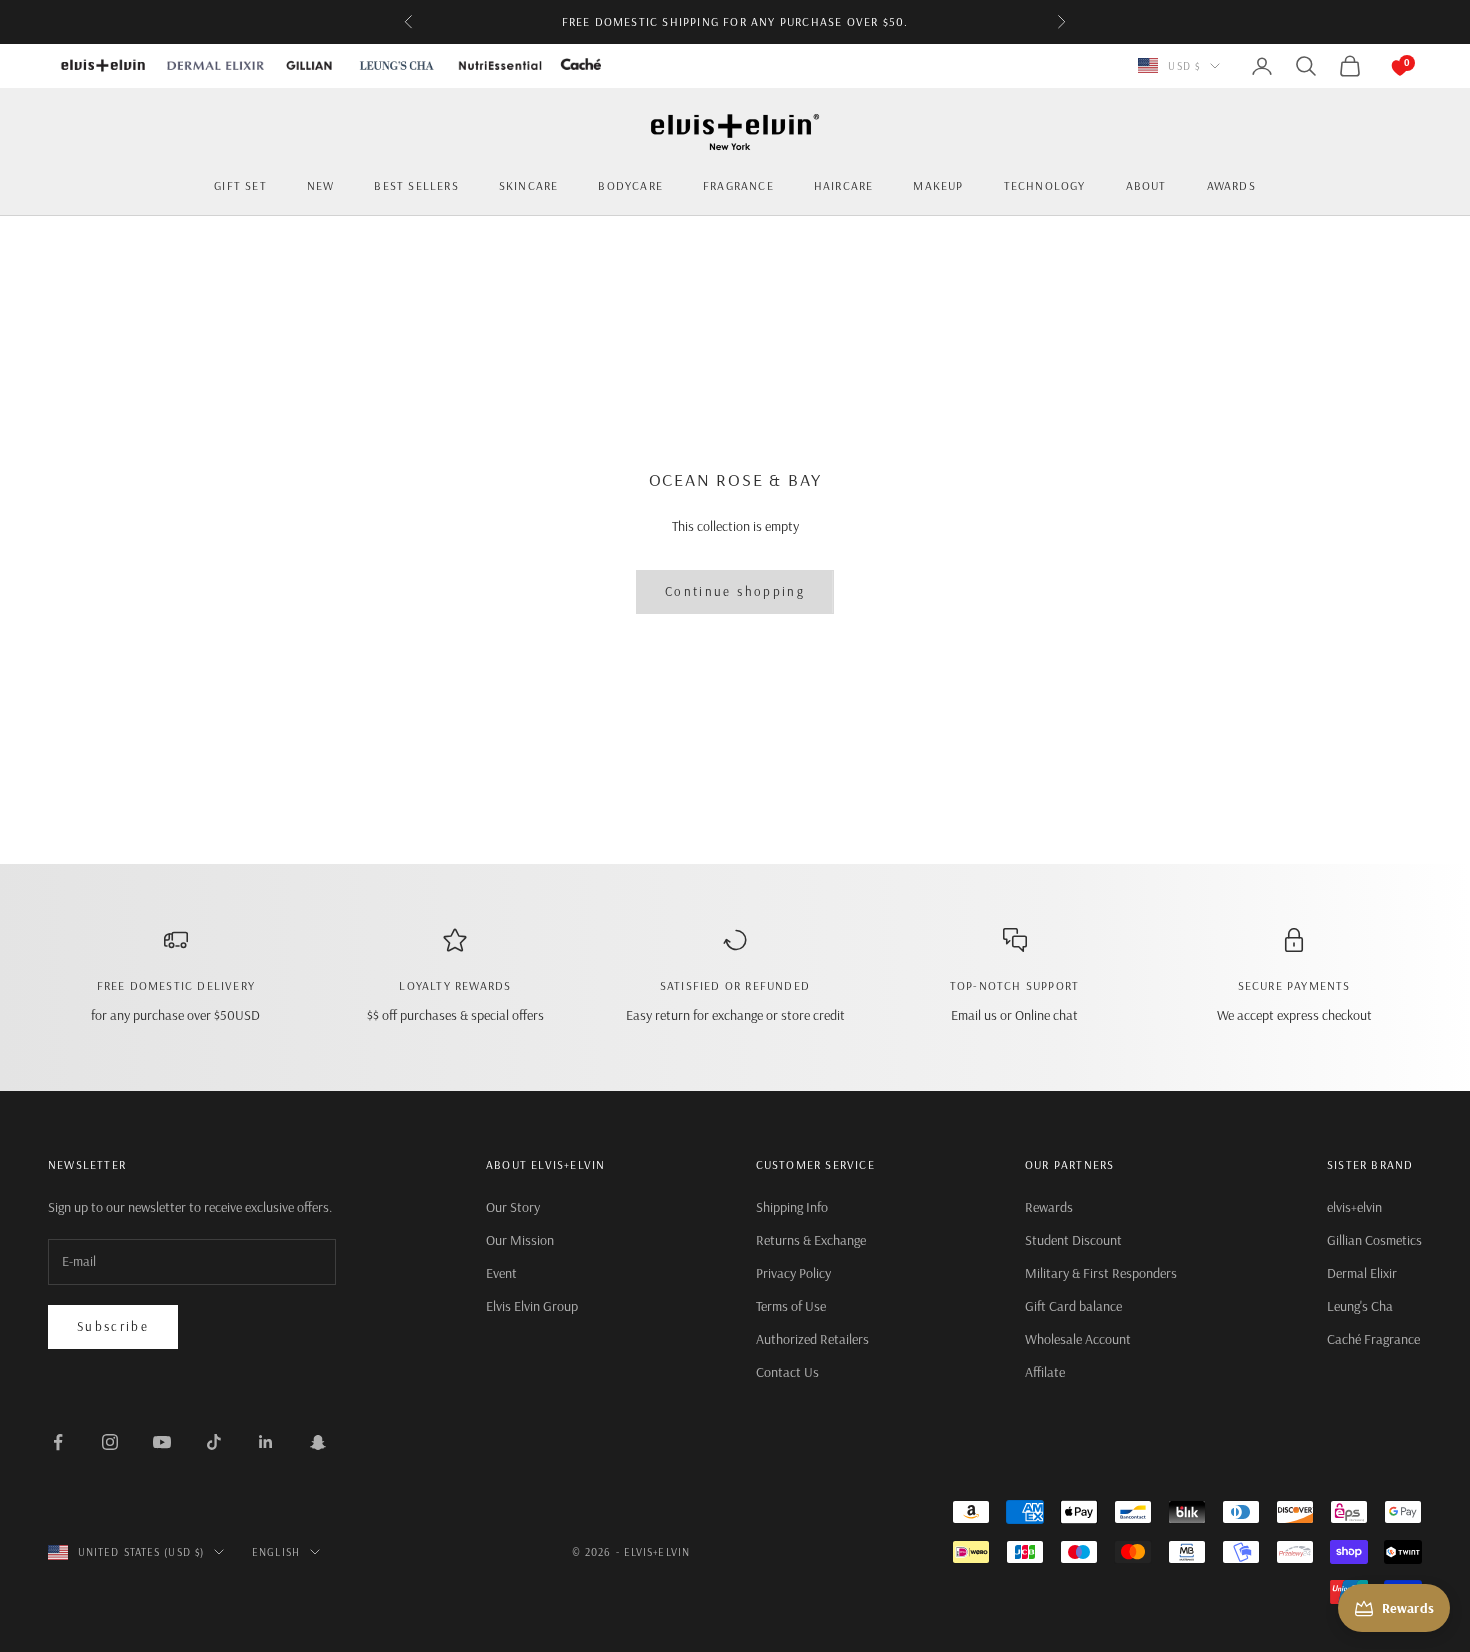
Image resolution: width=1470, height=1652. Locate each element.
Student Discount (1073, 1240)
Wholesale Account (1078, 1339)
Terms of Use (791, 1306)
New (321, 185)
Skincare (529, 185)
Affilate (1045, 1372)
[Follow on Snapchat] (318, 1442)
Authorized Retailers (812, 1339)
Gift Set (240, 185)
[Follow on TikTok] (214, 1442)
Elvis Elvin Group (532, 1306)
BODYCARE (630, 185)
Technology (1045, 185)
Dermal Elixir (1362, 1273)
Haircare (844, 185)
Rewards (1049, 1207)
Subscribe (113, 1326)
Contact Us (787, 1372)
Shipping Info (792, 1207)
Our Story (513, 1207)
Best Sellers (416, 185)
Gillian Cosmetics (1374, 1240)
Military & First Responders (1101, 1273)
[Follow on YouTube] (162, 1442)
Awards (1231, 185)
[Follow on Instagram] (110, 1442)
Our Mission (520, 1240)
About (1146, 185)
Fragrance (738, 185)
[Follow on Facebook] (58, 1442)
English (276, 1552)
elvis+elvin (1354, 1207)
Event (501, 1273)
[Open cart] (1380, 66)
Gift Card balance (1073, 1306)
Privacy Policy (793, 1273)
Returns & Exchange (811, 1240)
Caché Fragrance (1373, 1339)
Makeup (938, 185)
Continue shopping (735, 591)
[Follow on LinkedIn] (266, 1442)
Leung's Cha (1360, 1306)
